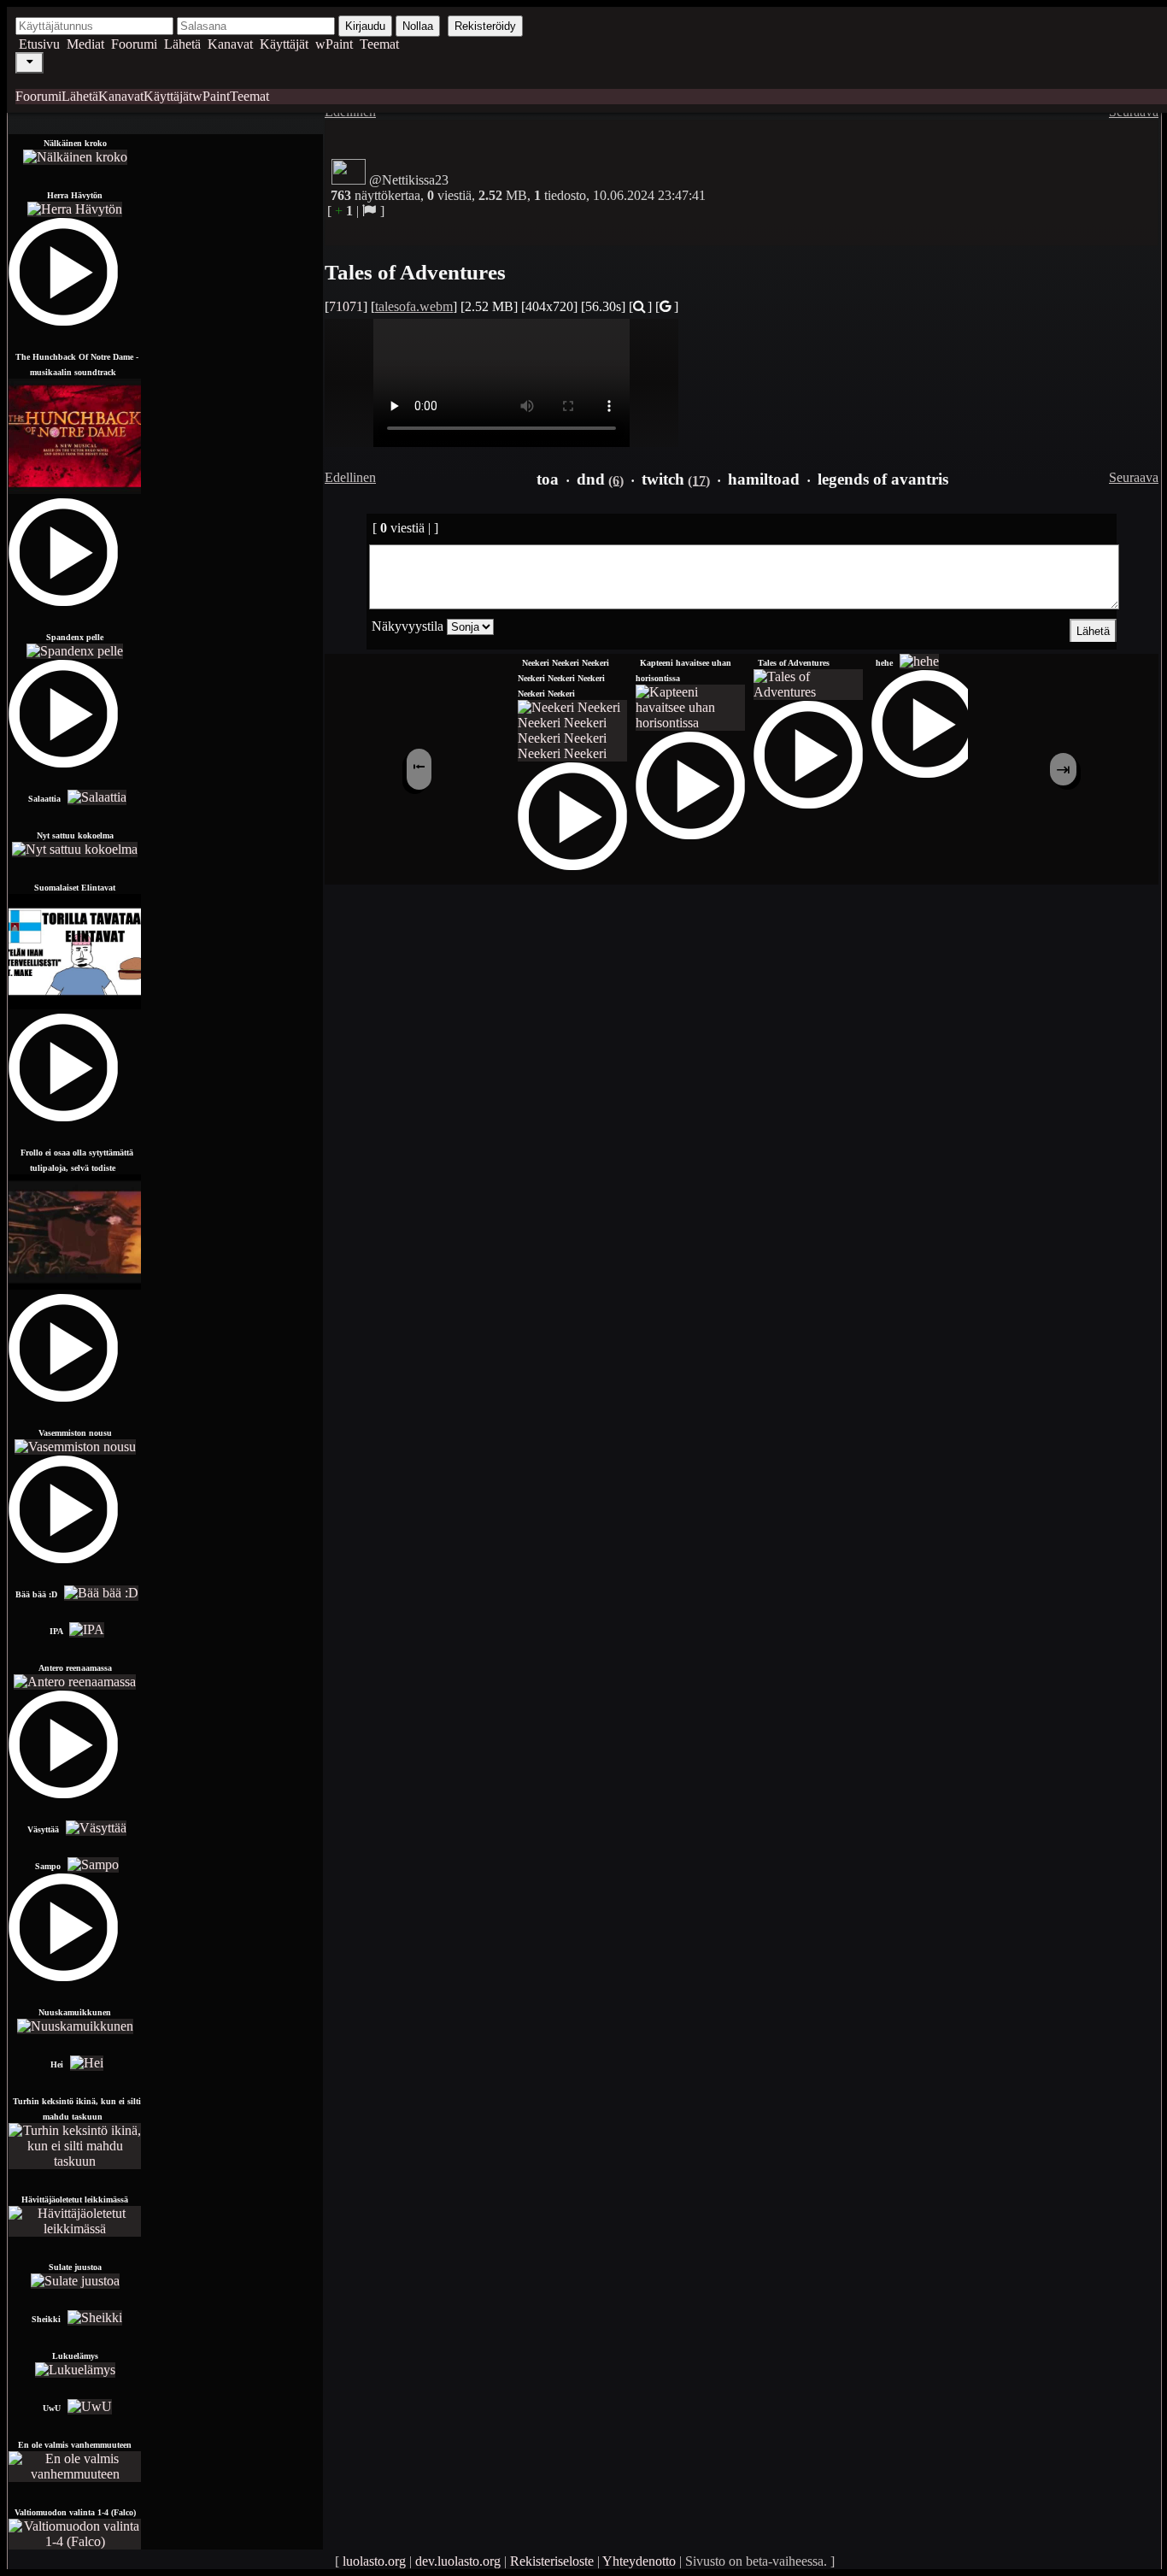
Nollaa (418, 26)
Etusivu (39, 44)
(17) (699, 480)
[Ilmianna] (369, 211)
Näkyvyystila (408, 626)
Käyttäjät (284, 44)
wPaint (334, 44)
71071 (346, 306)
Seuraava (1134, 477)
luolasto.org (374, 2561)
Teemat (379, 44)
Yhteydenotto (639, 2561)
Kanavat (230, 44)
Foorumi (134, 44)
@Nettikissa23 (409, 180)
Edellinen (350, 477)
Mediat (85, 44)
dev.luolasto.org (458, 2561)
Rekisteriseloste (552, 2561)
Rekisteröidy (485, 26)
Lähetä (182, 44)
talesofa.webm (414, 306)
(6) (616, 480)
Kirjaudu (365, 26)
